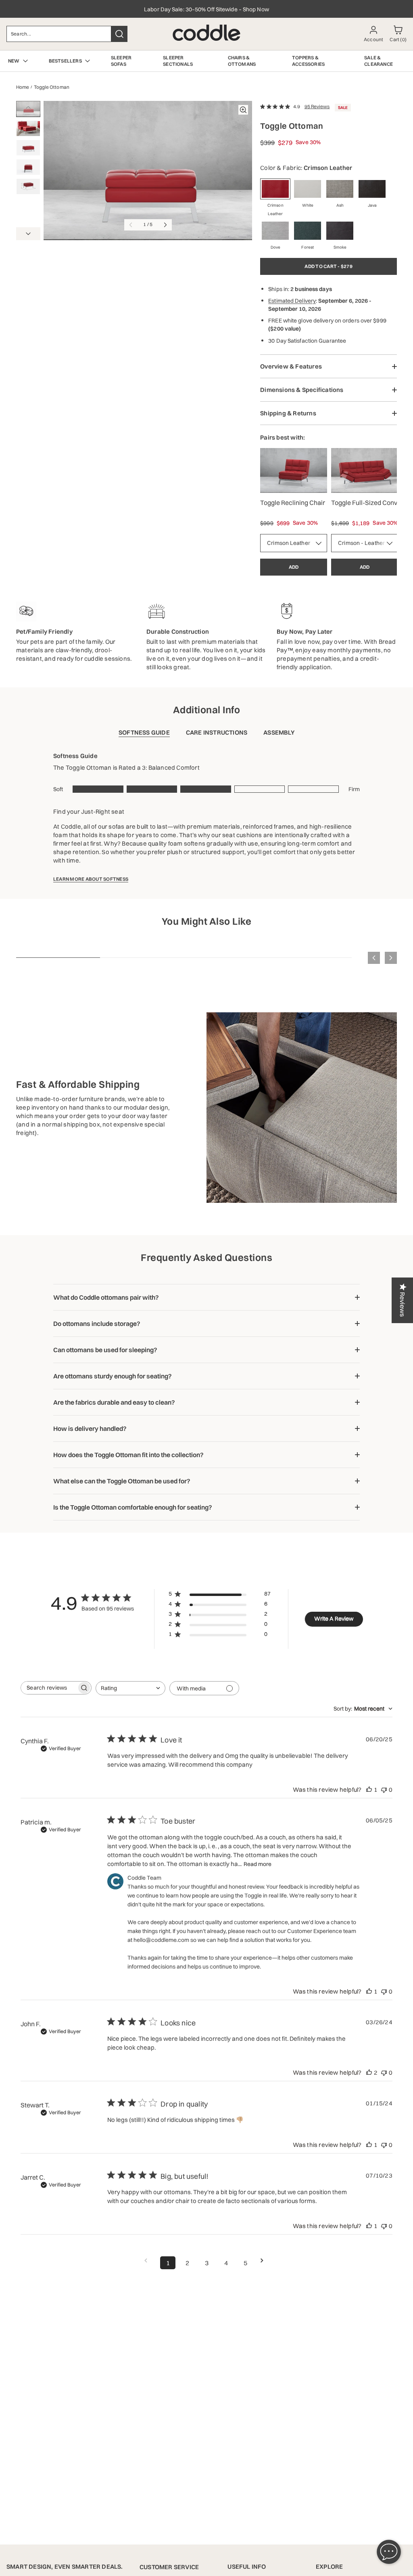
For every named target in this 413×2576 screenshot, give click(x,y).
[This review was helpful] (369, 2072)
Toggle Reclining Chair (293, 503)
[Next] (28, 234)
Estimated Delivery (292, 301)
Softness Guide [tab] (144, 732)
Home (23, 87)
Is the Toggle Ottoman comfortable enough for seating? (133, 1507)
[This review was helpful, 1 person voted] (369, 1790)
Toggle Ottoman (52, 87)
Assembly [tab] (279, 732)
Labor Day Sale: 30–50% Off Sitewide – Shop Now (206, 9)
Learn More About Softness (91, 879)
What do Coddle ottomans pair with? (106, 1297)
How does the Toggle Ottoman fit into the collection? (128, 1455)
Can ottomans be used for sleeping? (105, 1350)
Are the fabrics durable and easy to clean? (114, 1402)
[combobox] (59, 34)
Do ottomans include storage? (97, 1324)
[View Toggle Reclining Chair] (294, 470)
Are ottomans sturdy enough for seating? (113, 1376)
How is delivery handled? (90, 1428)
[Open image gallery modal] (243, 110)
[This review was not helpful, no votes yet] (384, 1790)
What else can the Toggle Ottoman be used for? (122, 1481)
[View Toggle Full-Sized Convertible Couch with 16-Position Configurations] (365, 470)
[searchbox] (49, 1688)
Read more (258, 1864)
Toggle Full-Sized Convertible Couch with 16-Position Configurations (365, 503)
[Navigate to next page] (265, 2261)
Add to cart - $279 (328, 266)
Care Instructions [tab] (217, 732)
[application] (389, 2552)
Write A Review (334, 1619)
